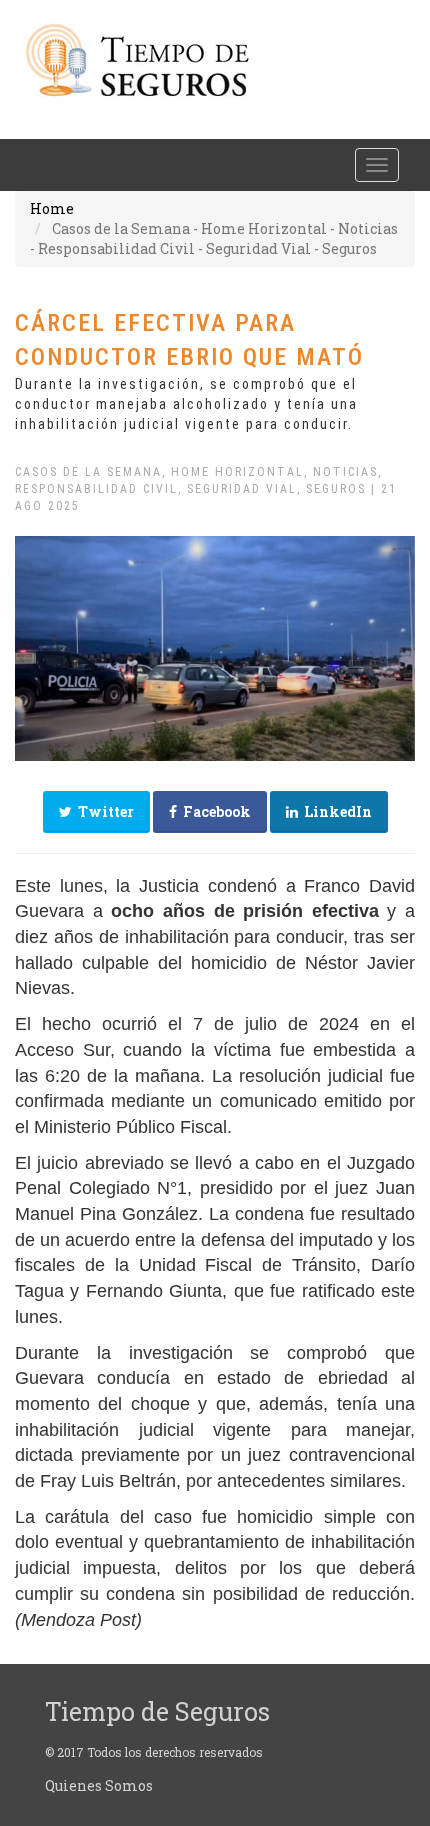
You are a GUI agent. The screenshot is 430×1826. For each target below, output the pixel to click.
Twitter (103, 811)
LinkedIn (335, 811)
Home (52, 208)
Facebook (214, 811)
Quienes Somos (99, 1785)
